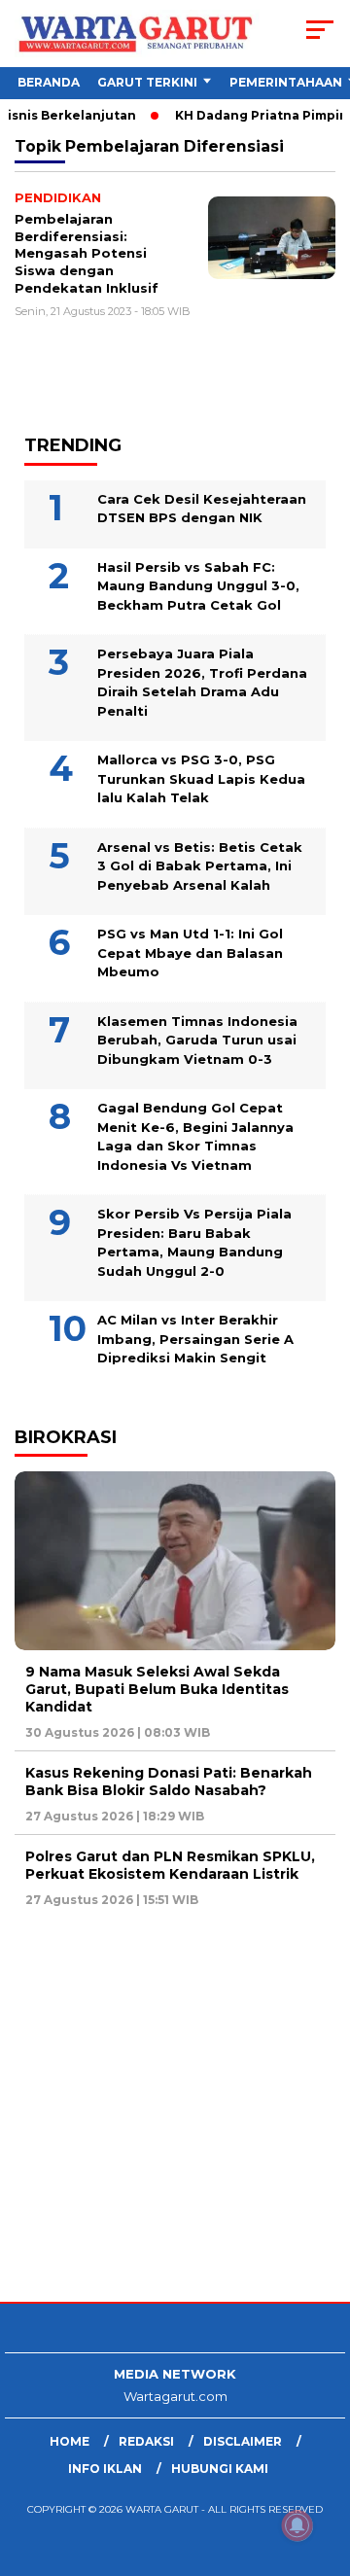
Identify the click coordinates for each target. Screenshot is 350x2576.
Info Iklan (105, 2469)
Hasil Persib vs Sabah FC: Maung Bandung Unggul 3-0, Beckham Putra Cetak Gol (198, 586)
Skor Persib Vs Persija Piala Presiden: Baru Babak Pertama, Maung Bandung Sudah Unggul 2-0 (194, 1242)
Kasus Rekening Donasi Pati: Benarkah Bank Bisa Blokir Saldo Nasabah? (169, 1782)
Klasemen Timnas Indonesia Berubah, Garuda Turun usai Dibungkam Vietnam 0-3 (197, 1040)
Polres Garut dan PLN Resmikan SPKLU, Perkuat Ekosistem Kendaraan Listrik (170, 1865)
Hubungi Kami (220, 2469)
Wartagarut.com (175, 2396)
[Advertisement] (175, 2107)
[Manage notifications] (297, 2525)
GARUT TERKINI (147, 82)
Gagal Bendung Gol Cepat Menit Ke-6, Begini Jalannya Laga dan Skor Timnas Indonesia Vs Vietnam (195, 1136)
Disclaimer (243, 2441)
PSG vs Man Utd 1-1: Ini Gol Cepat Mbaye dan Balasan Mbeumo (190, 953)
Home (70, 2441)
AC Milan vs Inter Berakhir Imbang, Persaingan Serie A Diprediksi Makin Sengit (195, 1339)
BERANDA (49, 82)
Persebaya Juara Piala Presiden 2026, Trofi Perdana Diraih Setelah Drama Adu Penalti (202, 682)
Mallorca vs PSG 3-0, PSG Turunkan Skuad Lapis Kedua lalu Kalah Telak (201, 778)
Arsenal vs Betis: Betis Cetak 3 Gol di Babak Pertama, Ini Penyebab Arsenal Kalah (200, 866)
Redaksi (146, 2441)
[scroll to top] (323, 2463)
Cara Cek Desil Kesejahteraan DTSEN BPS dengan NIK (202, 509)
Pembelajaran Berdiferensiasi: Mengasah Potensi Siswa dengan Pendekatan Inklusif (87, 253)
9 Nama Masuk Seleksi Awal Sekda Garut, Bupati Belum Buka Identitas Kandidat (157, 1689)
